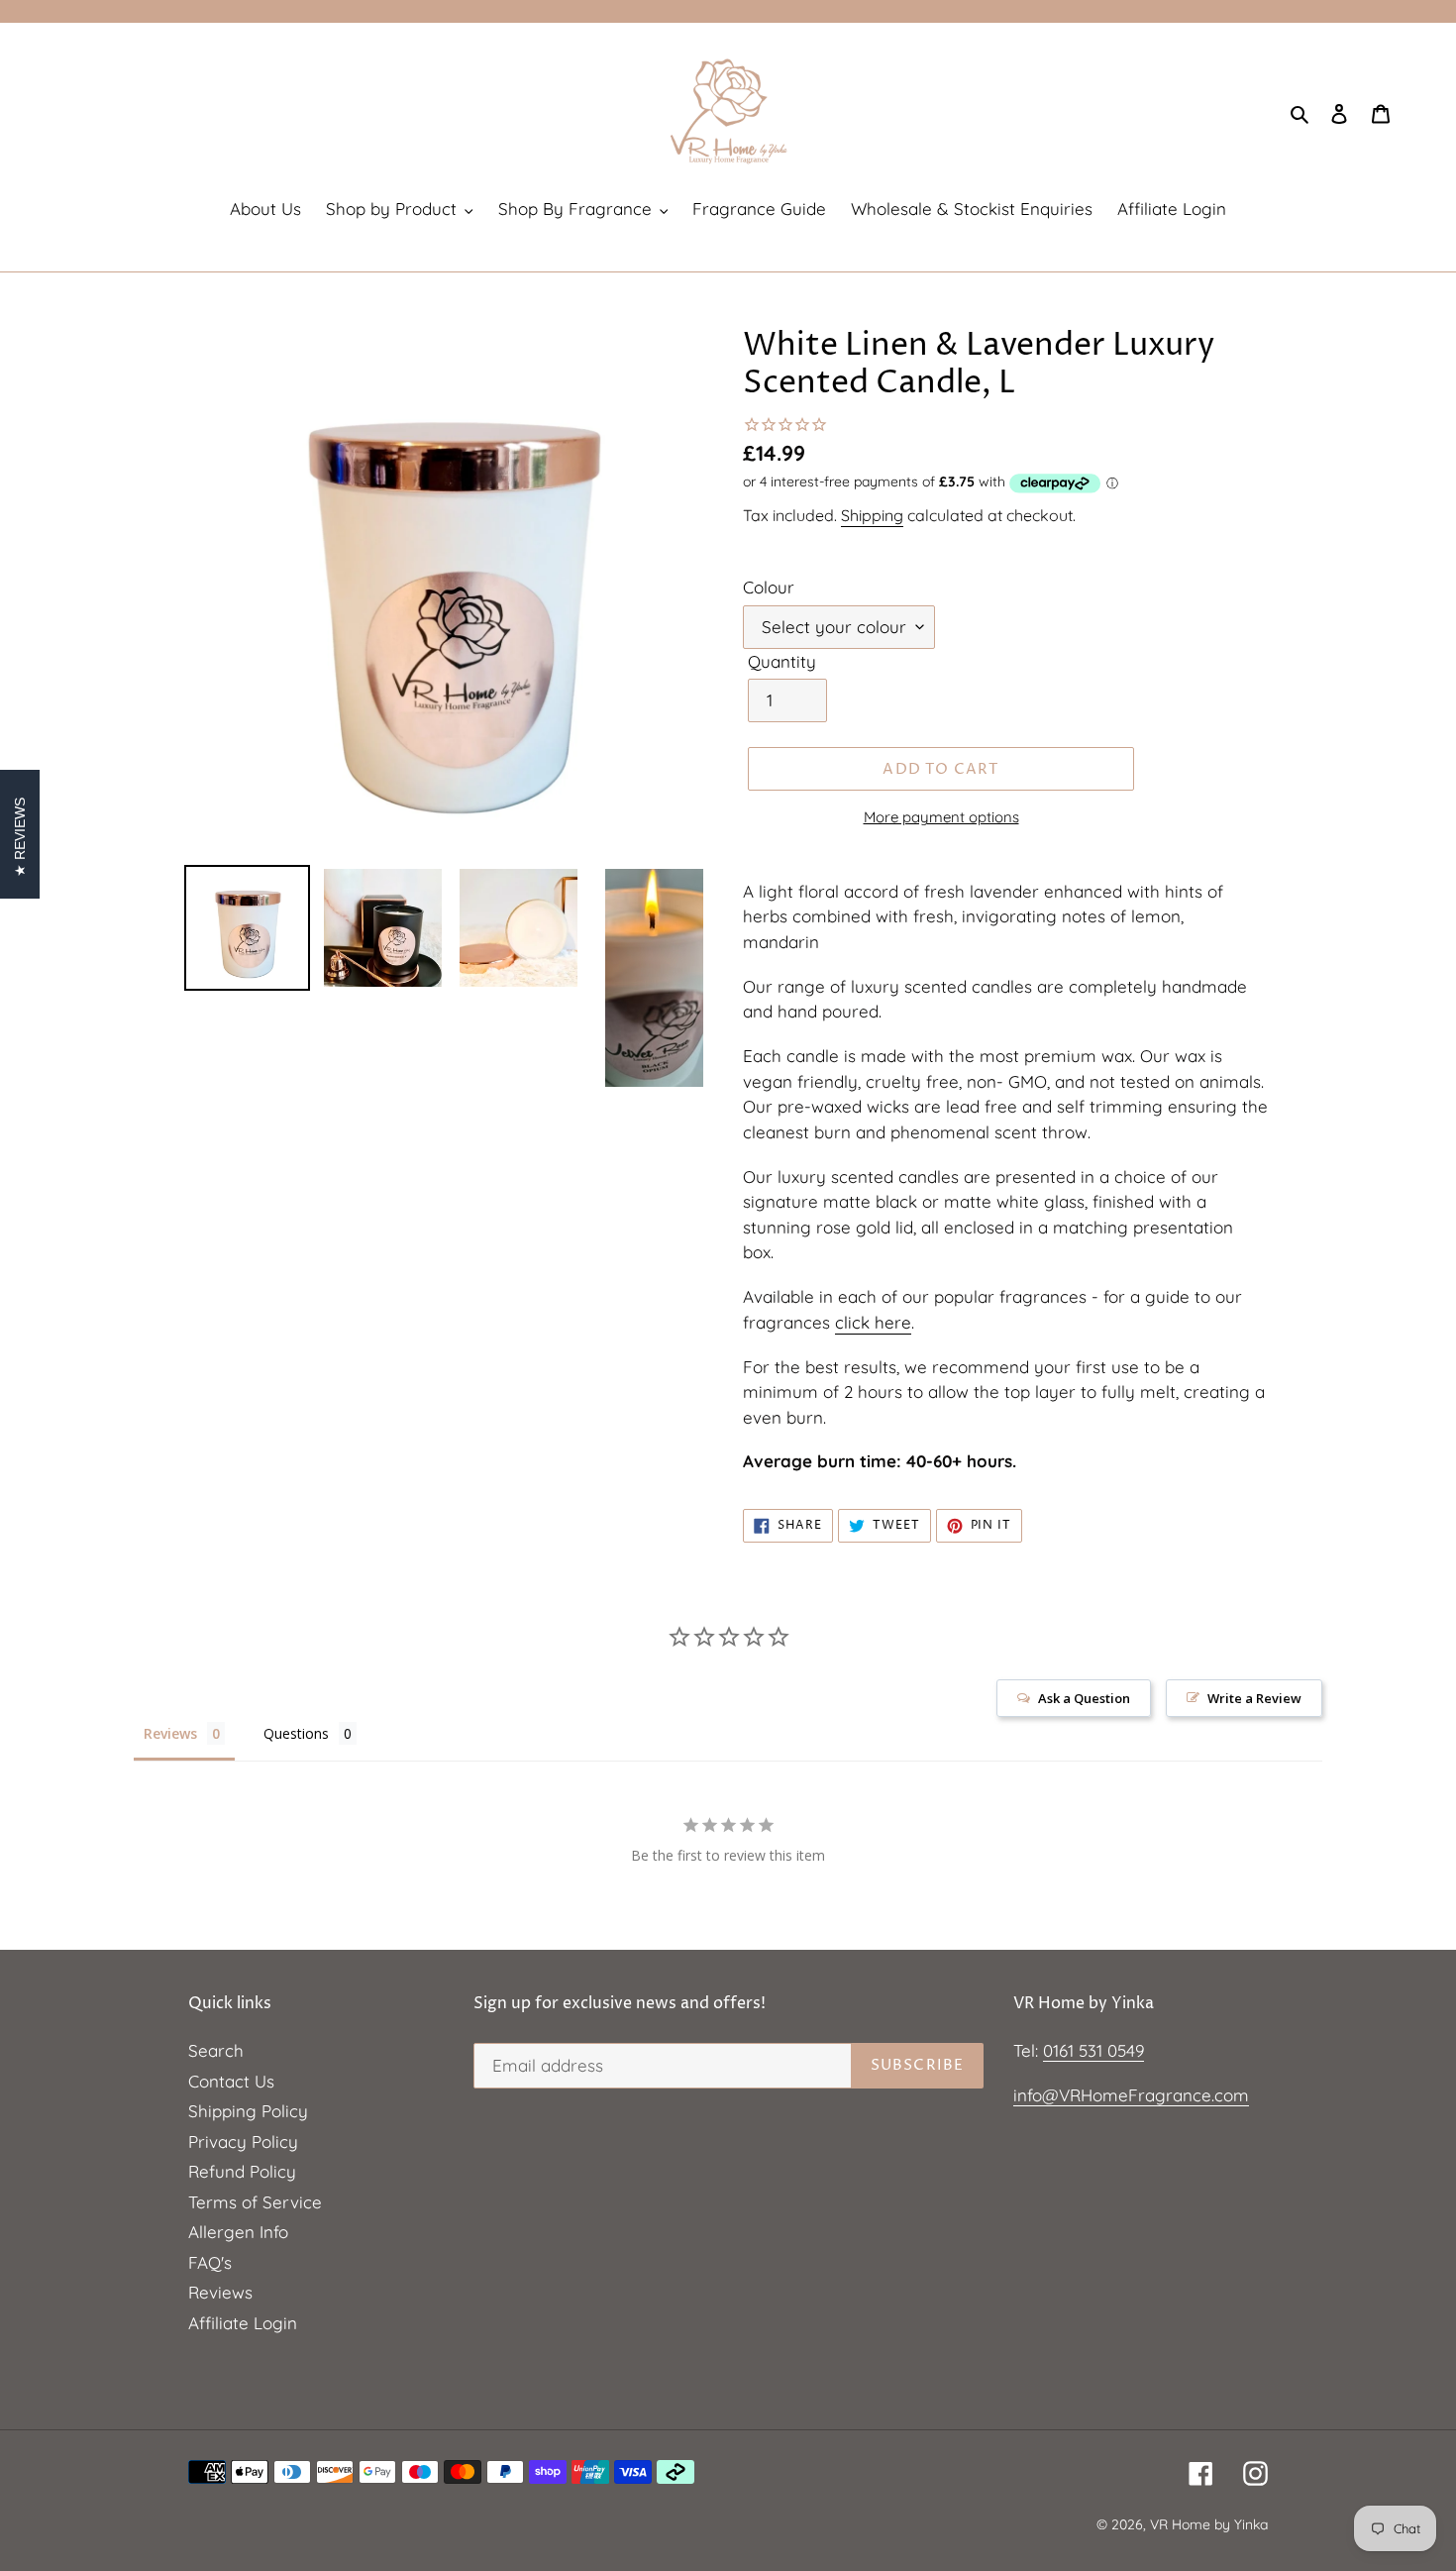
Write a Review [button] (1254, 1698)
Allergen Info (238, 2232)
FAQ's (210, 2262)
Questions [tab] (296, 1733)
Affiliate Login (243, 2323)
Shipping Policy (248, 2111)
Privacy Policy (243, 2142)
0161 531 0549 (1093, 2050)
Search (216, 2050)
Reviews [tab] (170, 1733)
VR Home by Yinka (1209, 2524)
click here (873, 1322)
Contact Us (231, 2081)
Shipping (872, 515)
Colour (769, 587)
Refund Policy (242, 2171)
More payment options (941, 817)
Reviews (220, 2292)
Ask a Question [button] (1084, 1698)
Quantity (782, 661)
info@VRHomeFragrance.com (1131, 2095)
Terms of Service (255, 2202)
